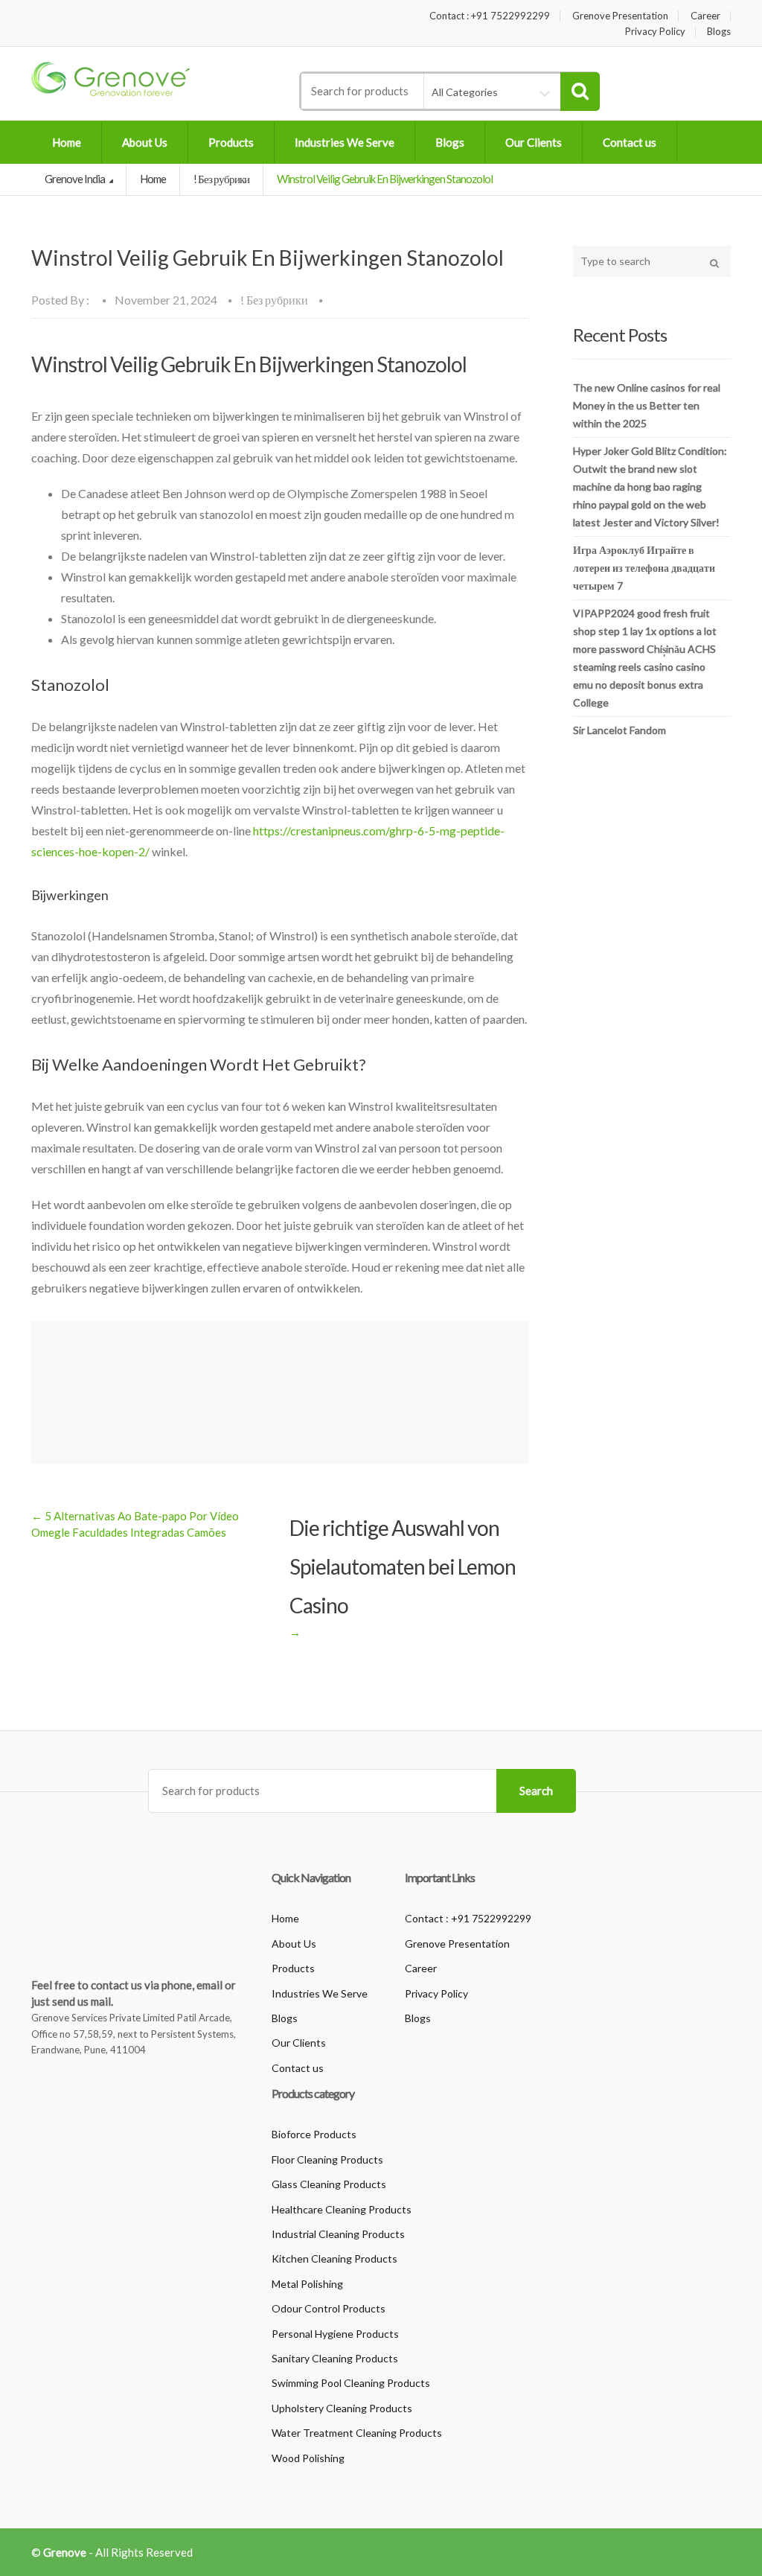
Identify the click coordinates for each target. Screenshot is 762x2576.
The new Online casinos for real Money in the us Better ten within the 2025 (647, 405)
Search (536, 1791)
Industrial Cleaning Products (338, 2234)
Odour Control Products (329, 2308)
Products (231, 142)
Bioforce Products (314, 2134)
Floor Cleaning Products (327, 2159)
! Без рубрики (221, 179)
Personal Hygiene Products (335, 2334)
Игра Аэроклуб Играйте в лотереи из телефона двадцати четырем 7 (644, 568)
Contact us (630, 142)
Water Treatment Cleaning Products (357, 2433)
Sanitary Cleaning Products (335, 2358)
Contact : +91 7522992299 (490, 16)
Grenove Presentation (620, 16)
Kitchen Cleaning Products (334, 2258)
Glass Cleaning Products (329, 2184)
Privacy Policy (655, 32)
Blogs (719, 32)
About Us (145, 142)
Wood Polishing (308, 2458)
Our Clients (534, 142)
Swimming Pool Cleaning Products (351, 2383)
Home (67, 142)
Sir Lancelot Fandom (619, 730)
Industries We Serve (345, 142)
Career (705, 16)
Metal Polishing (307, 2284)
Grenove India (76, 179)
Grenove (65, 2552)
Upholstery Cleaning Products (342, 2408)
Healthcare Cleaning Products (342, 2209)
